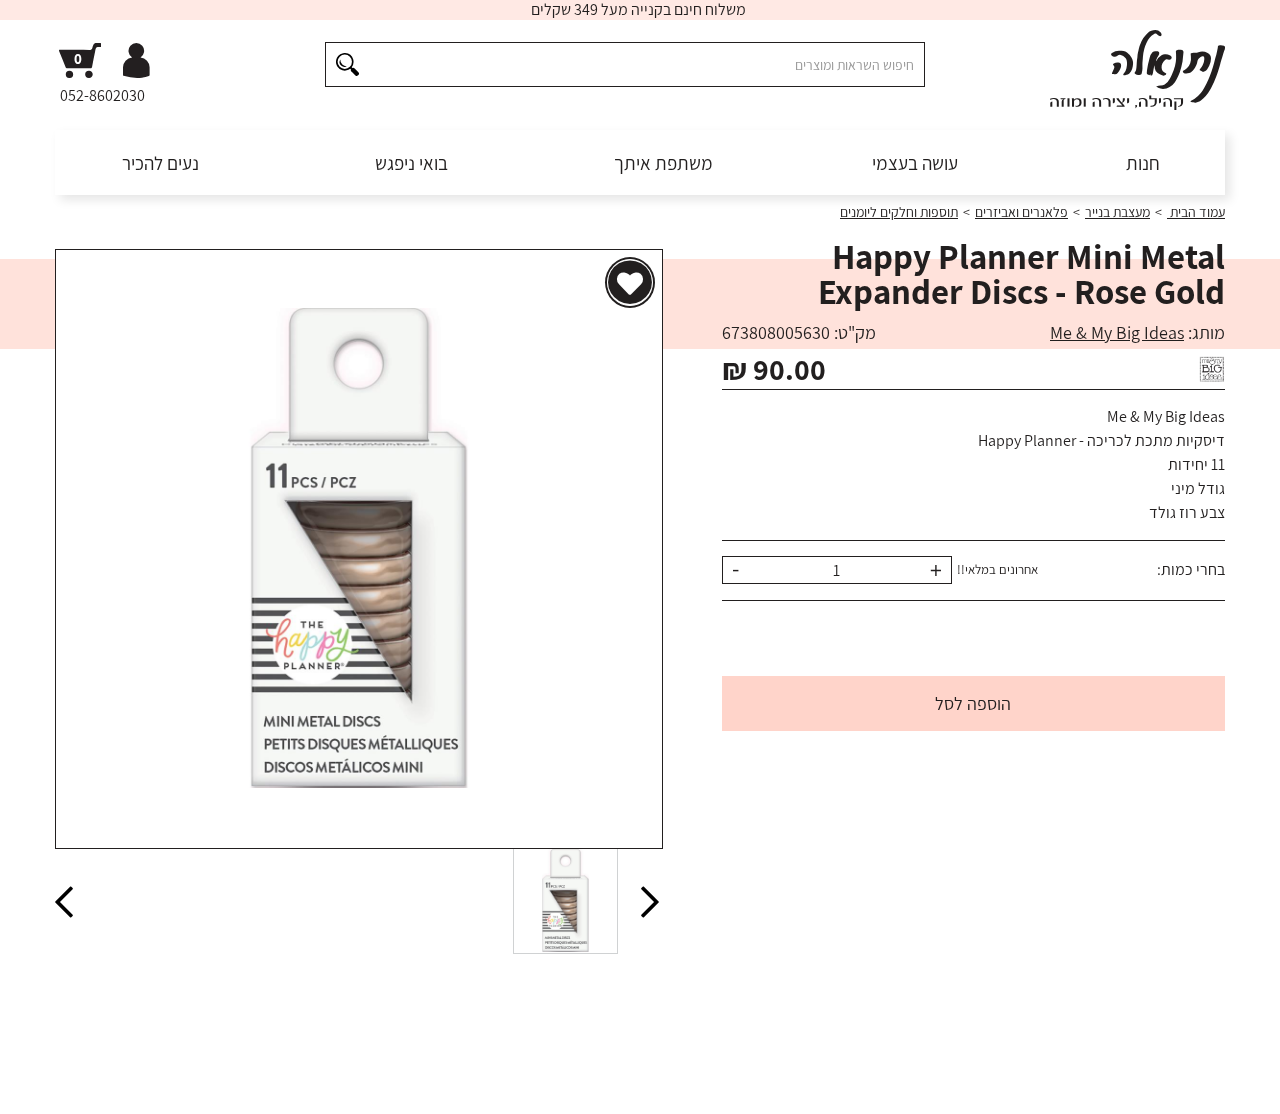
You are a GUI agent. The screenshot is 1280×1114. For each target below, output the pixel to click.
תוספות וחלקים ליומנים (899, 212)
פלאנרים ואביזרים (1021, 212)
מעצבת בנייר (1117, 212)
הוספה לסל (973, 703)
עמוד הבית (1196, 212)
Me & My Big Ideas (1117, 332)
